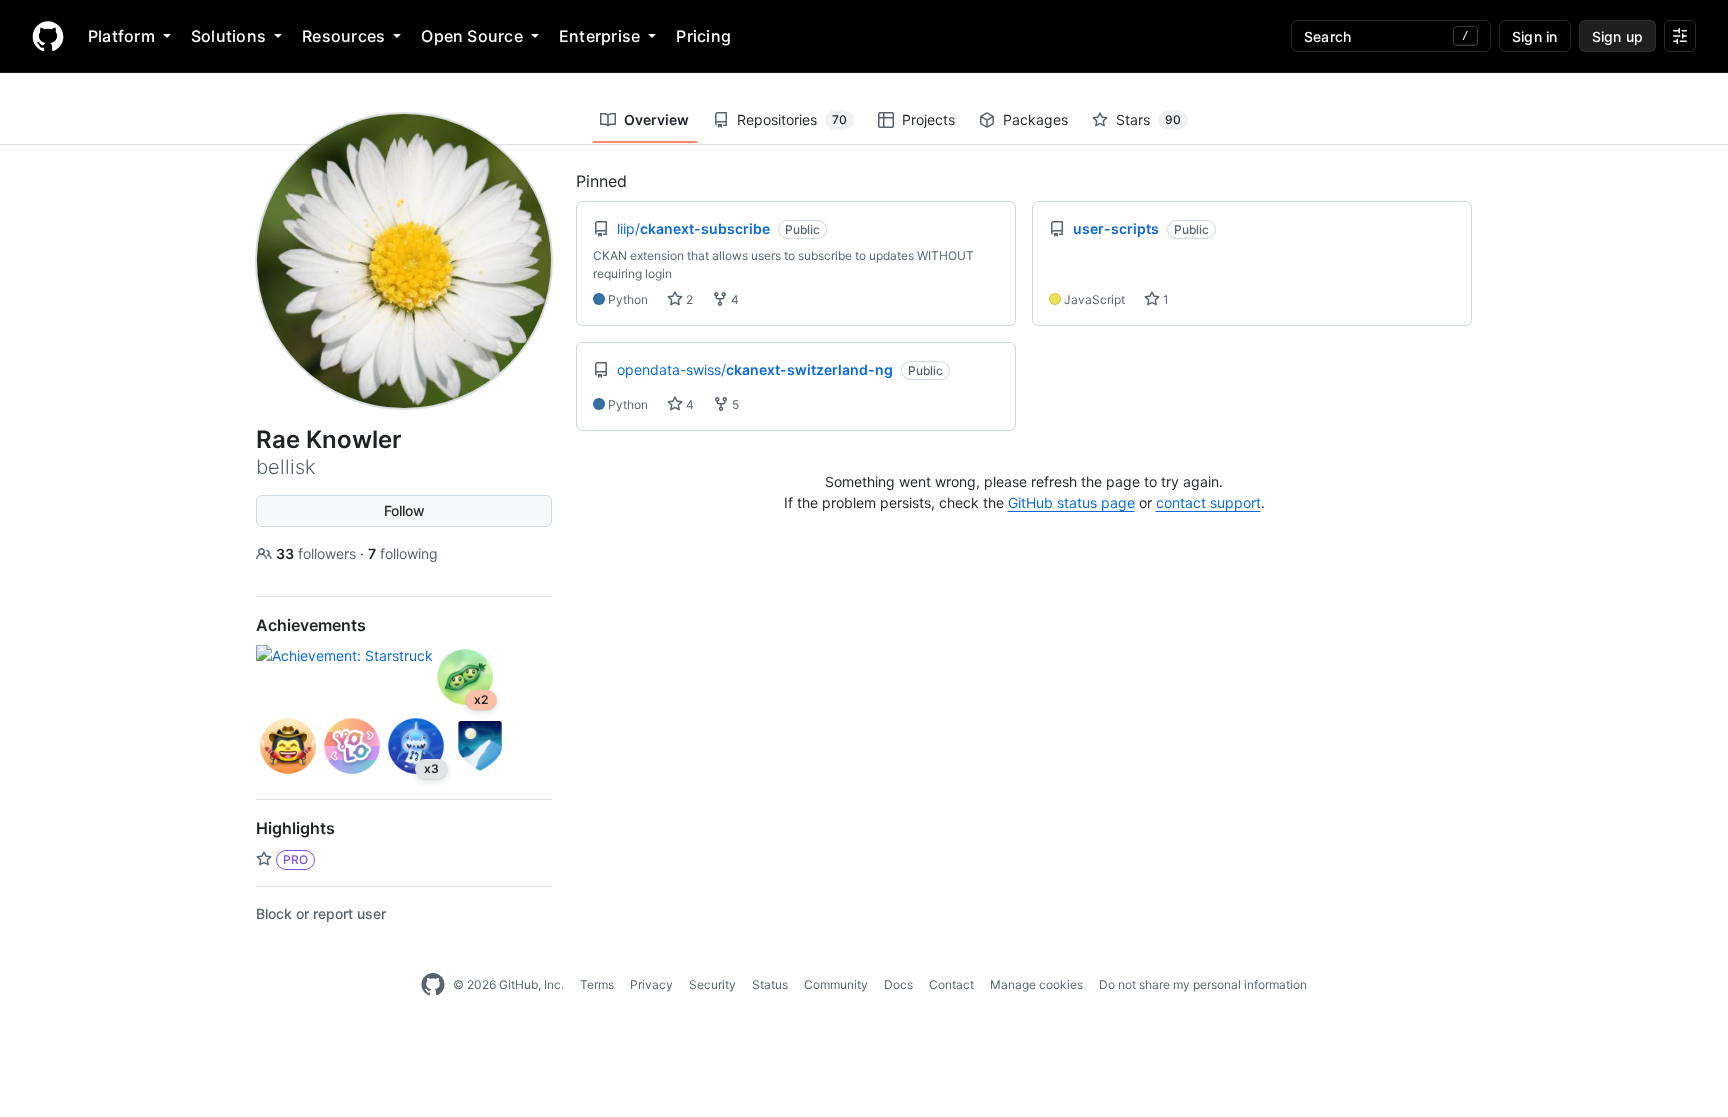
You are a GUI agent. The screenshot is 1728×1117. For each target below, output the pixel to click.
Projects (928, 119)
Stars (1148, 119)
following (403, 553)
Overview (656, 119)
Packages (1035, 119)
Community (836, 984)
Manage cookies (1036, 984)
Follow (404, 510)
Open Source (472, 36)
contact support (1208, 502)
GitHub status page (1071, 502)
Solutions (228, 36)
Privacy (651, 984)
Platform (121, 36)
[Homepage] (48, 36)
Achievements (311, 625)
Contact (951, 984)
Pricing (703, 36)
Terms (597, 984)
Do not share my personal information (1203, 984)
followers (318, 553)
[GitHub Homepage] (433, 985)
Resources (343, 36)
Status (770, 984)
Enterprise (599, 36)
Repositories (792, 119)
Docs (898, 984)
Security (712, 984)
